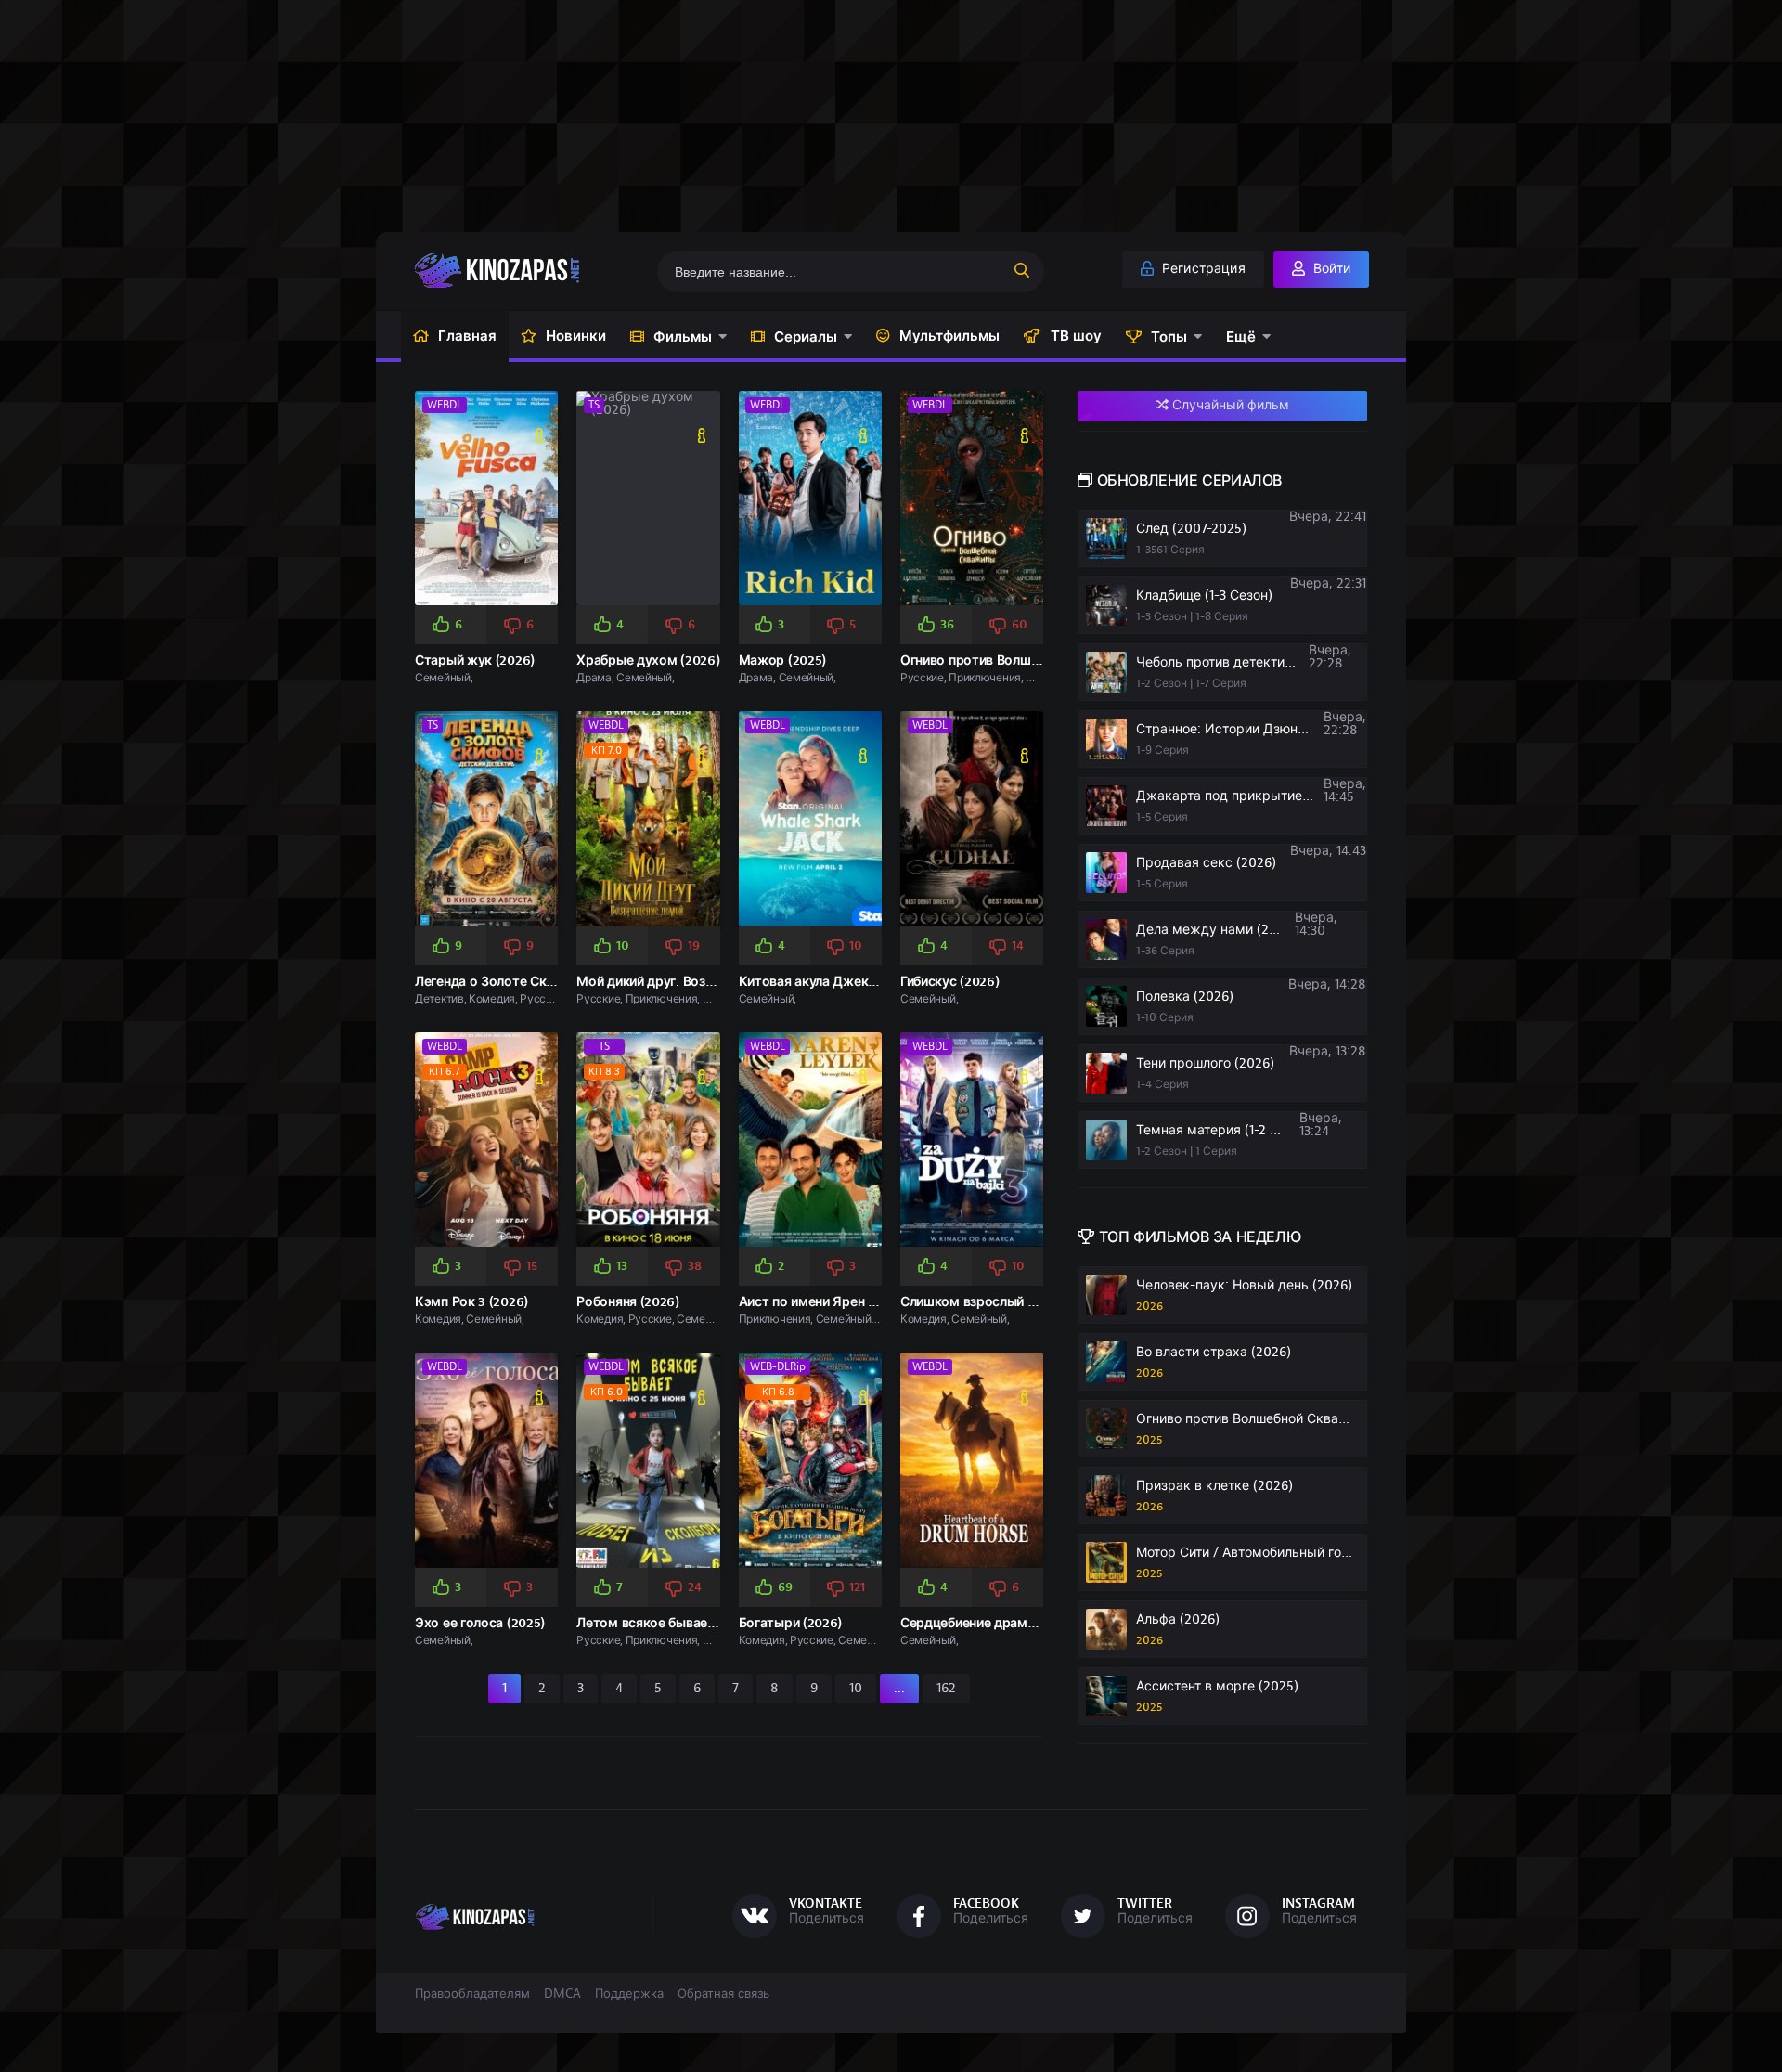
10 (856, 1688)
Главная (467, 336)
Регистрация (1202, 269)
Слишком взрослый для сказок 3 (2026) (1025, 1302)
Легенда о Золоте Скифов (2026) (518, 982)
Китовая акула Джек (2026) (825, 982)
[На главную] (526, 270)
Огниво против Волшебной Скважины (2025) (1039, 660)
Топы (1169, 337)
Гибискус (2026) (950, 982)
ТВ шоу (1076, 336)
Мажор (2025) (782, 660)
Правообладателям (472, 1994)
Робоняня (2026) (628, 1302)
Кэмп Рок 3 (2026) (471, 1302)
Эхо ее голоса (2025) (480, 1623)
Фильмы (683, 337)
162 (946, 1688)
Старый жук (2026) (475, 660)
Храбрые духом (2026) (648, 660)
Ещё (1241, 337)
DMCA (562, 1994)
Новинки (576, 336)
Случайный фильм (1229, 405)
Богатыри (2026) (791, 1623)
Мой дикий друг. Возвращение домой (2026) (716, 982)
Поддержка (629, 1994)
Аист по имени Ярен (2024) (823, 1302)
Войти (1330, 269)
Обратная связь (723, 1994)
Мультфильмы (949, 336)
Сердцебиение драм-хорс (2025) (1002, 1623)
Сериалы (806, 337)
